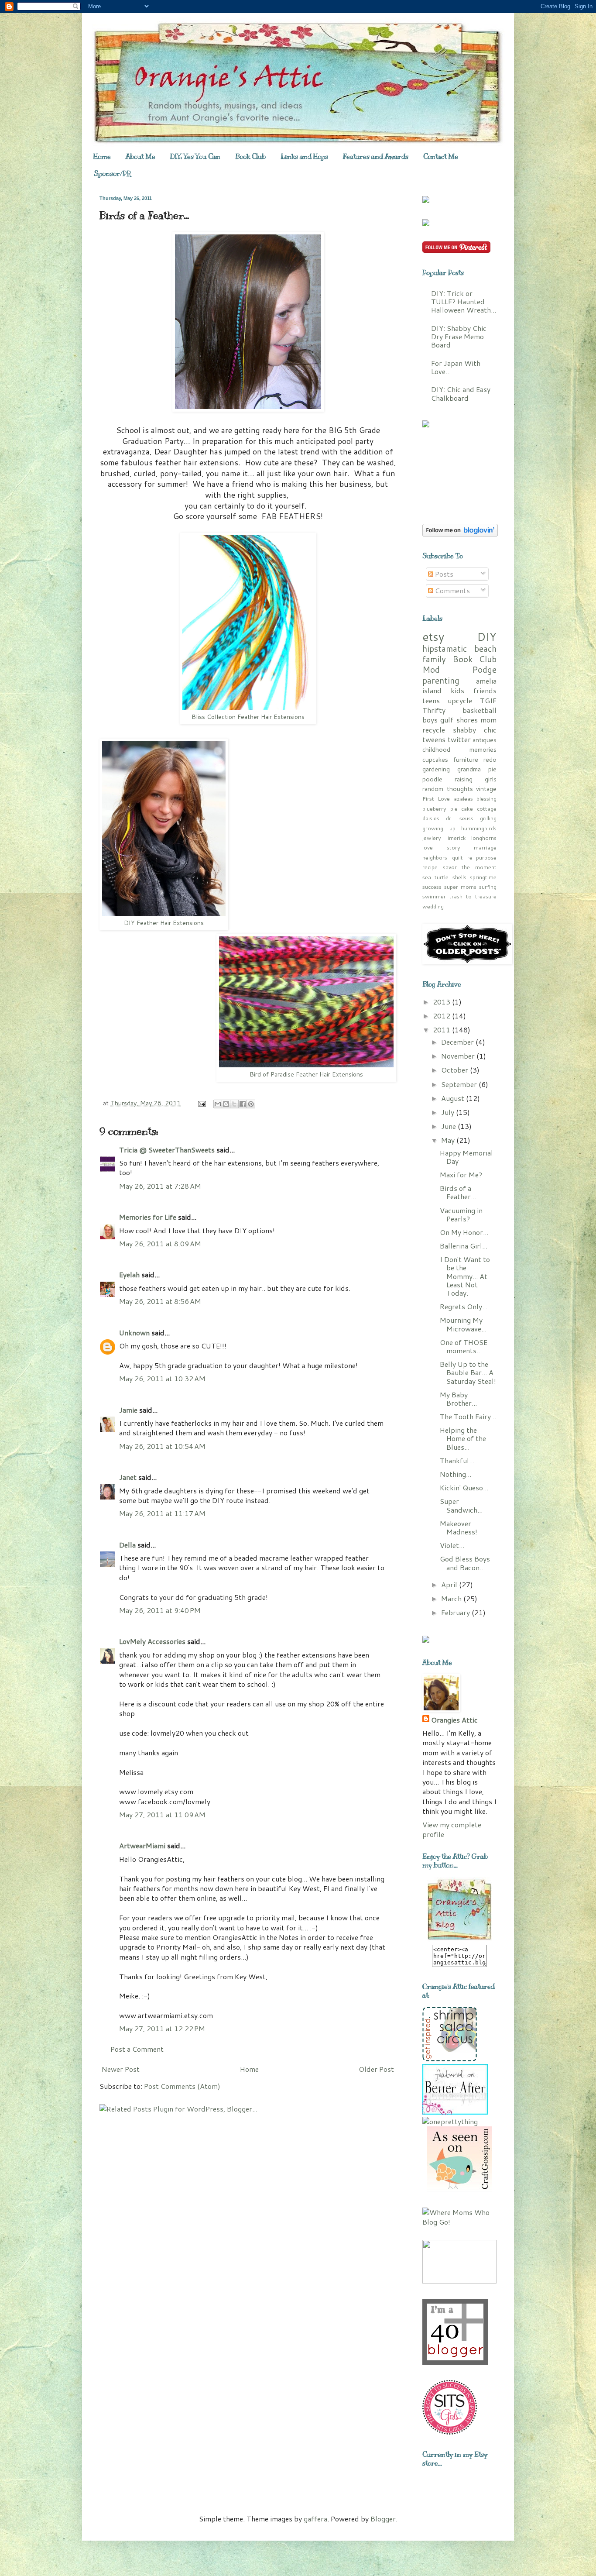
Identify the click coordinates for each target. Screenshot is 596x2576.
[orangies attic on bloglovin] (460, 534)
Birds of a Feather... (458, 1192)
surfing (488, 887)
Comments (452, 590)
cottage (487, 808)
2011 (442, 1030)
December (458, 1042)
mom (488, 720)
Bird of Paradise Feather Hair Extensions (306, 1074)
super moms (460, 887)
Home (102, 157)
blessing (486, 798)
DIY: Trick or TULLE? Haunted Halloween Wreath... (464, 301)
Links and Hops (304, 157)
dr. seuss (459, 818)
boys (430, 720)
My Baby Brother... (458, 1399)
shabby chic (475, 730)
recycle (434, 730)
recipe (430, 867)
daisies (431, 818)
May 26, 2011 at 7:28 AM (160, 1186)
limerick (456, 838)
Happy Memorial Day (466, 1157)
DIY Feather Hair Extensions (164, 923)
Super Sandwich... (461, 1505)
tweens (434, 739)
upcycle (460, 700)
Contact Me (441, 157)
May (449, 1140)
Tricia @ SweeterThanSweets (167, 1150)
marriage (485, 847)
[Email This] (218, 1104)
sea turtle (435, 877)
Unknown (134, 1333)
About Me (140, 157)
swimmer (434, 896)
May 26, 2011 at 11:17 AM (162, 1513)
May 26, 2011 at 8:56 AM (160, 1301)
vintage (486, 789)
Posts (443, 574)
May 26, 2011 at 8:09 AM (160, 1243)
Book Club (250, 157)
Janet (128, 1477)
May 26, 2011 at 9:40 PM (160, 1610)
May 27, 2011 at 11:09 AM (162, 1814)
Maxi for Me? (461, 1175)
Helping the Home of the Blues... (463, 1438)
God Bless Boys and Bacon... (465, 1563)
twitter (459, 739)
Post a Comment (137, 2049)
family (434, 659)
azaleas (463, 798)
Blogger (383, 2519)
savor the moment (470, 867)
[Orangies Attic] (459, 1939)
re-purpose (482, 857)
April (450, 1584)
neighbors (435, 857)
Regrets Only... (464, 1306)
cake (467, 808)
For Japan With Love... (456, 367)
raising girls (476, 779)
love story (441, 847)
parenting (441, 680)
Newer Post (121, 2069)
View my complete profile (452, 1829)
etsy (433, 636)
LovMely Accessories (152, 1641)
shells (459, 877)
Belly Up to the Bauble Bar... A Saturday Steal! (468, 1372)
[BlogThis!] (226, 1104)
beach (485, 648)
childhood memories (459, 749)
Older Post (376, 2069)
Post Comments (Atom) (182, 2086)
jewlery (432, 838)
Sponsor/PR (112, 174)
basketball (480, 710)
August (454, 1098)
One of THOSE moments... (464, 1346)
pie (492, 769)
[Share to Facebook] (243, 1104)
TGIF (488, 700)
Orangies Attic (454, 1720)
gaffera (315, 2519)
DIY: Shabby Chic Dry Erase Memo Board (459, 336)
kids (457, 690)
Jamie (128, 1410)
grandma (469, 769)
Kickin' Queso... (464, 1487)
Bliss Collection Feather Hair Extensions (248, 717)
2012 (442, 1016)
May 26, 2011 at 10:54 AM (162, 1446)
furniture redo (475, 759)
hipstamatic (445, 648)
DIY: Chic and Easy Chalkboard (461, 393)
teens (431, 700)
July (449, 1112)
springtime (483, 877)
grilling (488, 818)
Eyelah (129, 1274)
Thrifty (434, 710)
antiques (485, 740)
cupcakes (435, 759)
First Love (436, 798)
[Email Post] (201, 1103)
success (432, 887)
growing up (439, 828)
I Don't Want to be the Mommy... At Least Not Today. (465, 1276)
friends (485, 690)
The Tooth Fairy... (468, 1416)
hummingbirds (479, 828)
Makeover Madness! (459, 1527)
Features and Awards (376, 157)
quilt (457, 857)
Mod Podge (459, 669)
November (459, 1056)
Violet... (452, 1545)
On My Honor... (464, 1232)
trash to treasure (473, 896)
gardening (436, 769)
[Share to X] (234, 1104)
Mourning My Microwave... (463, 1324)
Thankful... (457, 1460)
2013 (442, 1002)
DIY (487, 636)
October (456, 1070)
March (452, 1598)
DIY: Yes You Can (195, 157)
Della (127, 1545)
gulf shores (459, 720)
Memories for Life (148, 1217)
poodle (432, 779)
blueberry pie (440, 808)
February (456, 1612)
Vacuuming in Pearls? (461, 1214)
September (460, 1084)
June (449, 1126)
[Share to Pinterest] (251, 1104)
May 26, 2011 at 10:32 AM (162, 1378)
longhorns (484, 838)
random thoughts (448, 789)
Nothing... (456, 1474)
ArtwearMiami (142, 1845)
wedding (433, 906)
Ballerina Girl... (464, 1246)
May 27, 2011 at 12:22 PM (162, 2028)
